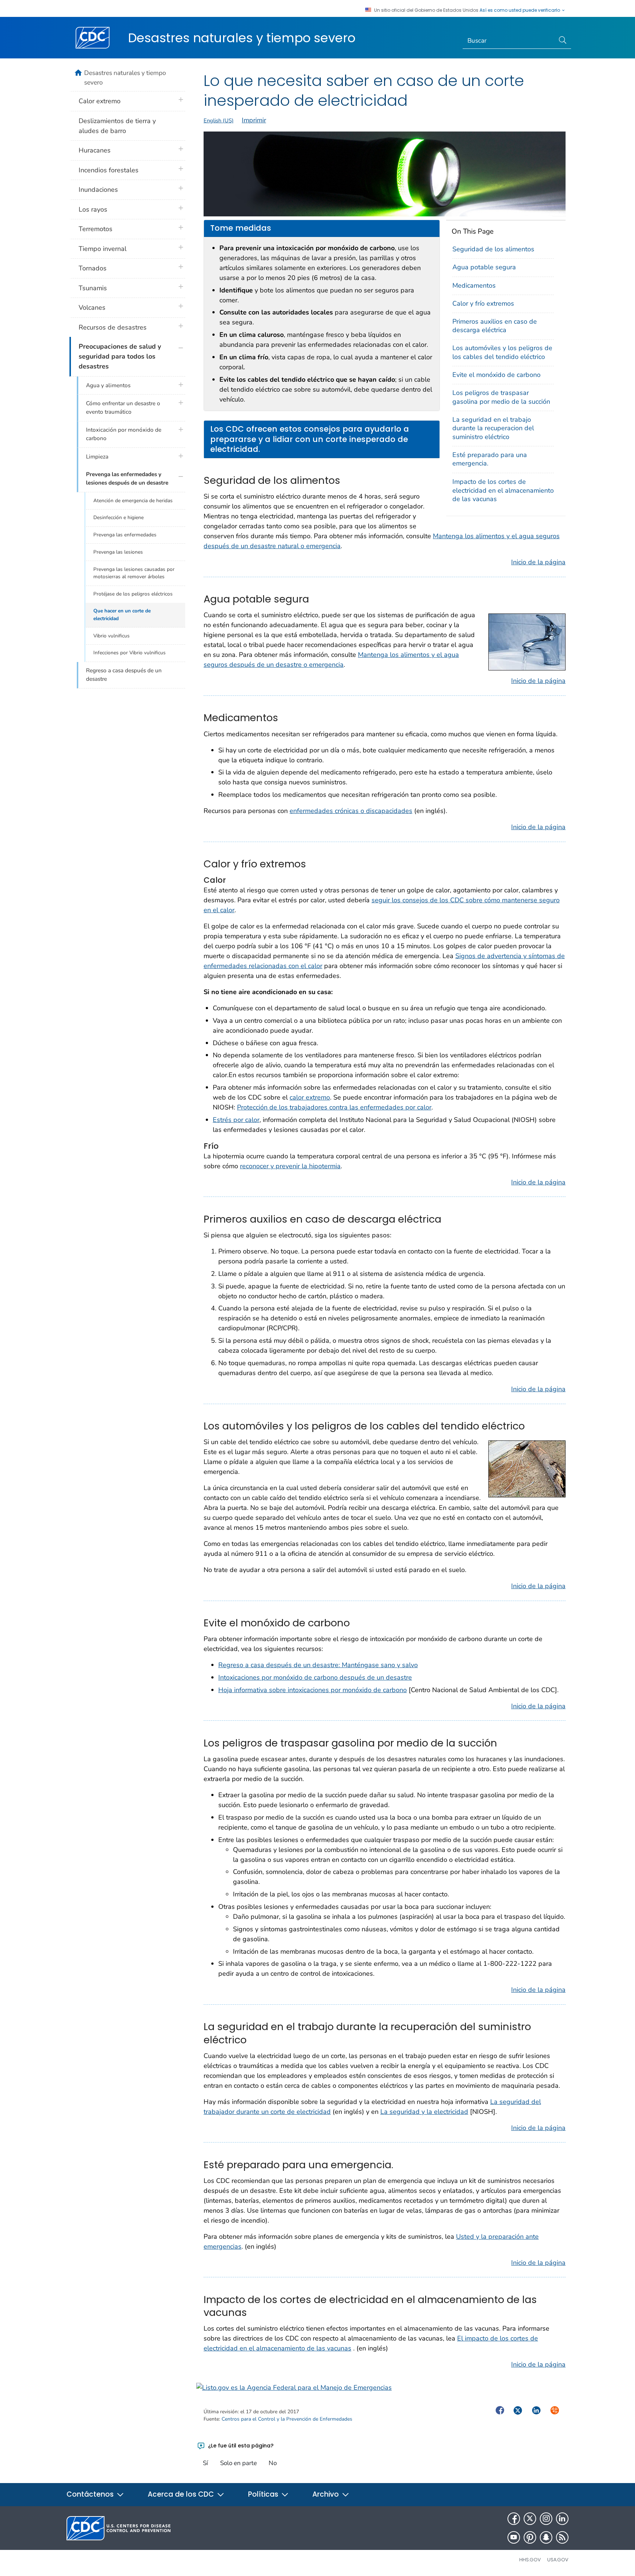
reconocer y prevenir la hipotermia (290, 1166)
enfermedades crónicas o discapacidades (351, 811)
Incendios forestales (109, 170)
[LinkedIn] (562, 2519)
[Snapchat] (546, 2537)
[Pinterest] (530, 2537)
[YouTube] (514, 2537)
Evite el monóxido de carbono (496, 375)
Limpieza (97, 457)
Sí (205, 2463)
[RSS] (562, 2537)
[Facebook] (514, 2519)
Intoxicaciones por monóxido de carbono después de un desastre (315, 1677)
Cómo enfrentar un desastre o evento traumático (123, 408)
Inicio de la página (538, 562)
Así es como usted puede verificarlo (520, 10)
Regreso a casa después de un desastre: (279, 1665)
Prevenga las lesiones (118, 552)
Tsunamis (93, 288)
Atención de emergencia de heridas (133, 501)
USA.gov (558, 2560)
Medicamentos (474, 285)
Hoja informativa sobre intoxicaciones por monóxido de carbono (313, 1690)
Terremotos (96, 229)
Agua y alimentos (108, 385)
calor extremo (310, 1097)
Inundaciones (98, 190)
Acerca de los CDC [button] (182, 2494)
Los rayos (93, 209)
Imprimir (254, 120)
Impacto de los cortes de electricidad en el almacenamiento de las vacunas (503, 490)
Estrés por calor (236, 1120)
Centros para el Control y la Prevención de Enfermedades (287, 2419)
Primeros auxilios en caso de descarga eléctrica (495, 326)
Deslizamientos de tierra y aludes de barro (117, 126)
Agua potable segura (484, 267)
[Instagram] (546, 2519)
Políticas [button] (264, 2494)
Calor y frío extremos (483, 303)
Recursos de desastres (113, 327)
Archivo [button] (327, 2494)
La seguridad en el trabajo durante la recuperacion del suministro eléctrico (493, 428)
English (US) (219, 120)
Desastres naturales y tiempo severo (242, 38)
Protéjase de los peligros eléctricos (133, 594)
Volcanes (92, 307)
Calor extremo (100, 101)
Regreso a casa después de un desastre (124, 675)
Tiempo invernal (103, 249)
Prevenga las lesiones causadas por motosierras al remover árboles (134, 573)
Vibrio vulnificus (112, 636)
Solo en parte (238, 2463)
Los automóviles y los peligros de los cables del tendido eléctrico (502, 352)
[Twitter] (530, 2519)
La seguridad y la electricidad (424, 2112)
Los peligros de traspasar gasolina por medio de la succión (501, 397)
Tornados (93, 268)
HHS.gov (530, 2560)
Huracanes (95, 150)
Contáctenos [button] (91, 2494)
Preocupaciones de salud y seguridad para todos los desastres (120, 356)
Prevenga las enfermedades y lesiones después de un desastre (127, 478)
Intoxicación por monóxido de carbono (124, 434)
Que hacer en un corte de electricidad (122, 614)
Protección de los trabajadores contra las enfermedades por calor (334, 1107)
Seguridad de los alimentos (493, 249)
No (273, 2463)
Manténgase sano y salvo (379, 1665)
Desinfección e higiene (119, 517)
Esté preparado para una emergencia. (490, 459)
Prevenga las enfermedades (125, 535)
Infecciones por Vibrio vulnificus (130, 653)
